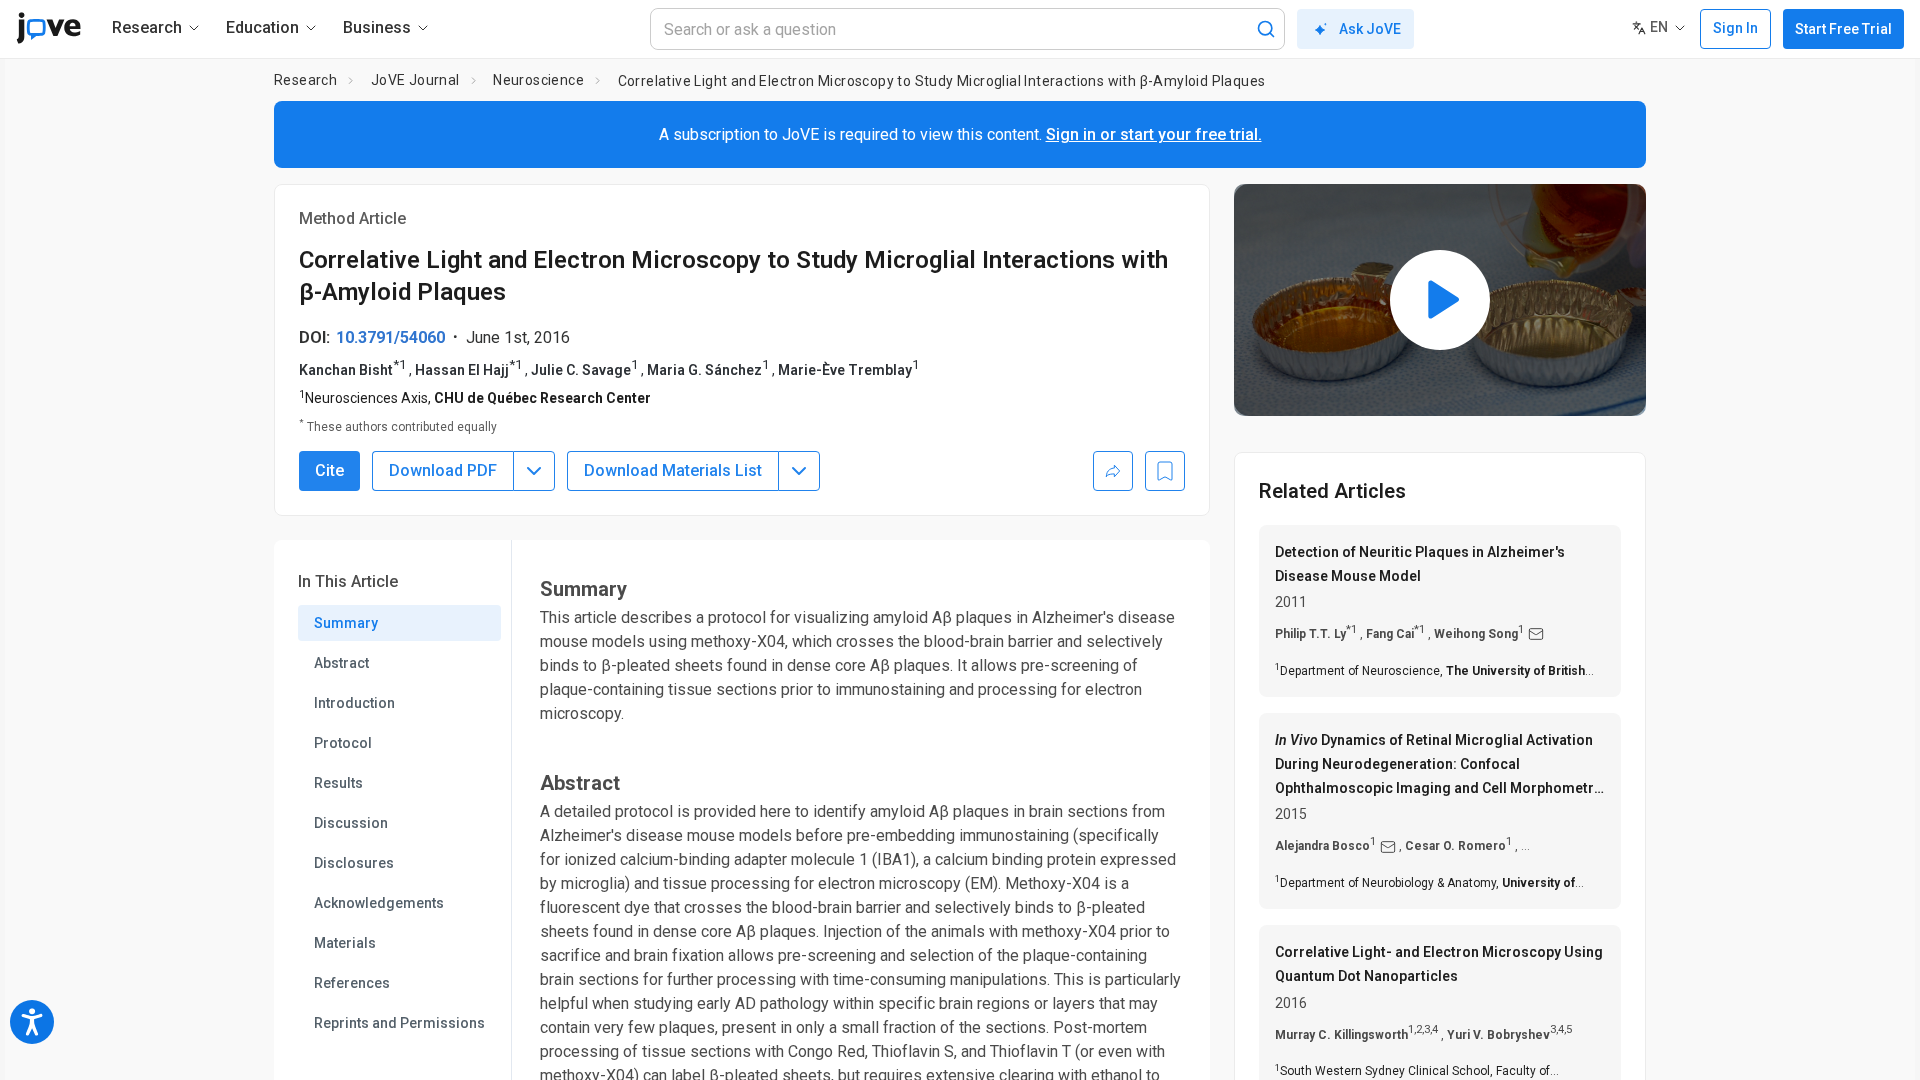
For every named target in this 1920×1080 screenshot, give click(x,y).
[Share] (1113, 471)
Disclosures (354, 863)
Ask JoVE (1370, 29)
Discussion (351, 823)
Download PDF (443, 470)
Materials (345, 943)
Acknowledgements (379, 903)
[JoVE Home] (48, 28)
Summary (346, 623)
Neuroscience (538, 80)
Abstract (341, 663)
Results (338, 783)
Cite (329, 470)
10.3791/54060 (390, 337)
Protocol (343, 743)
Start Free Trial (1843, 29)
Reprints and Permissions (399, 1023)
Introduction (354, 703)
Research (305, 80)
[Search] (1266, 29)
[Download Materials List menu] (799, 471)
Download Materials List (673, 470)
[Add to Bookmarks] (1165, 471)
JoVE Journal (415, 80)
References (352, 983)
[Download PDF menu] (534, 471)
